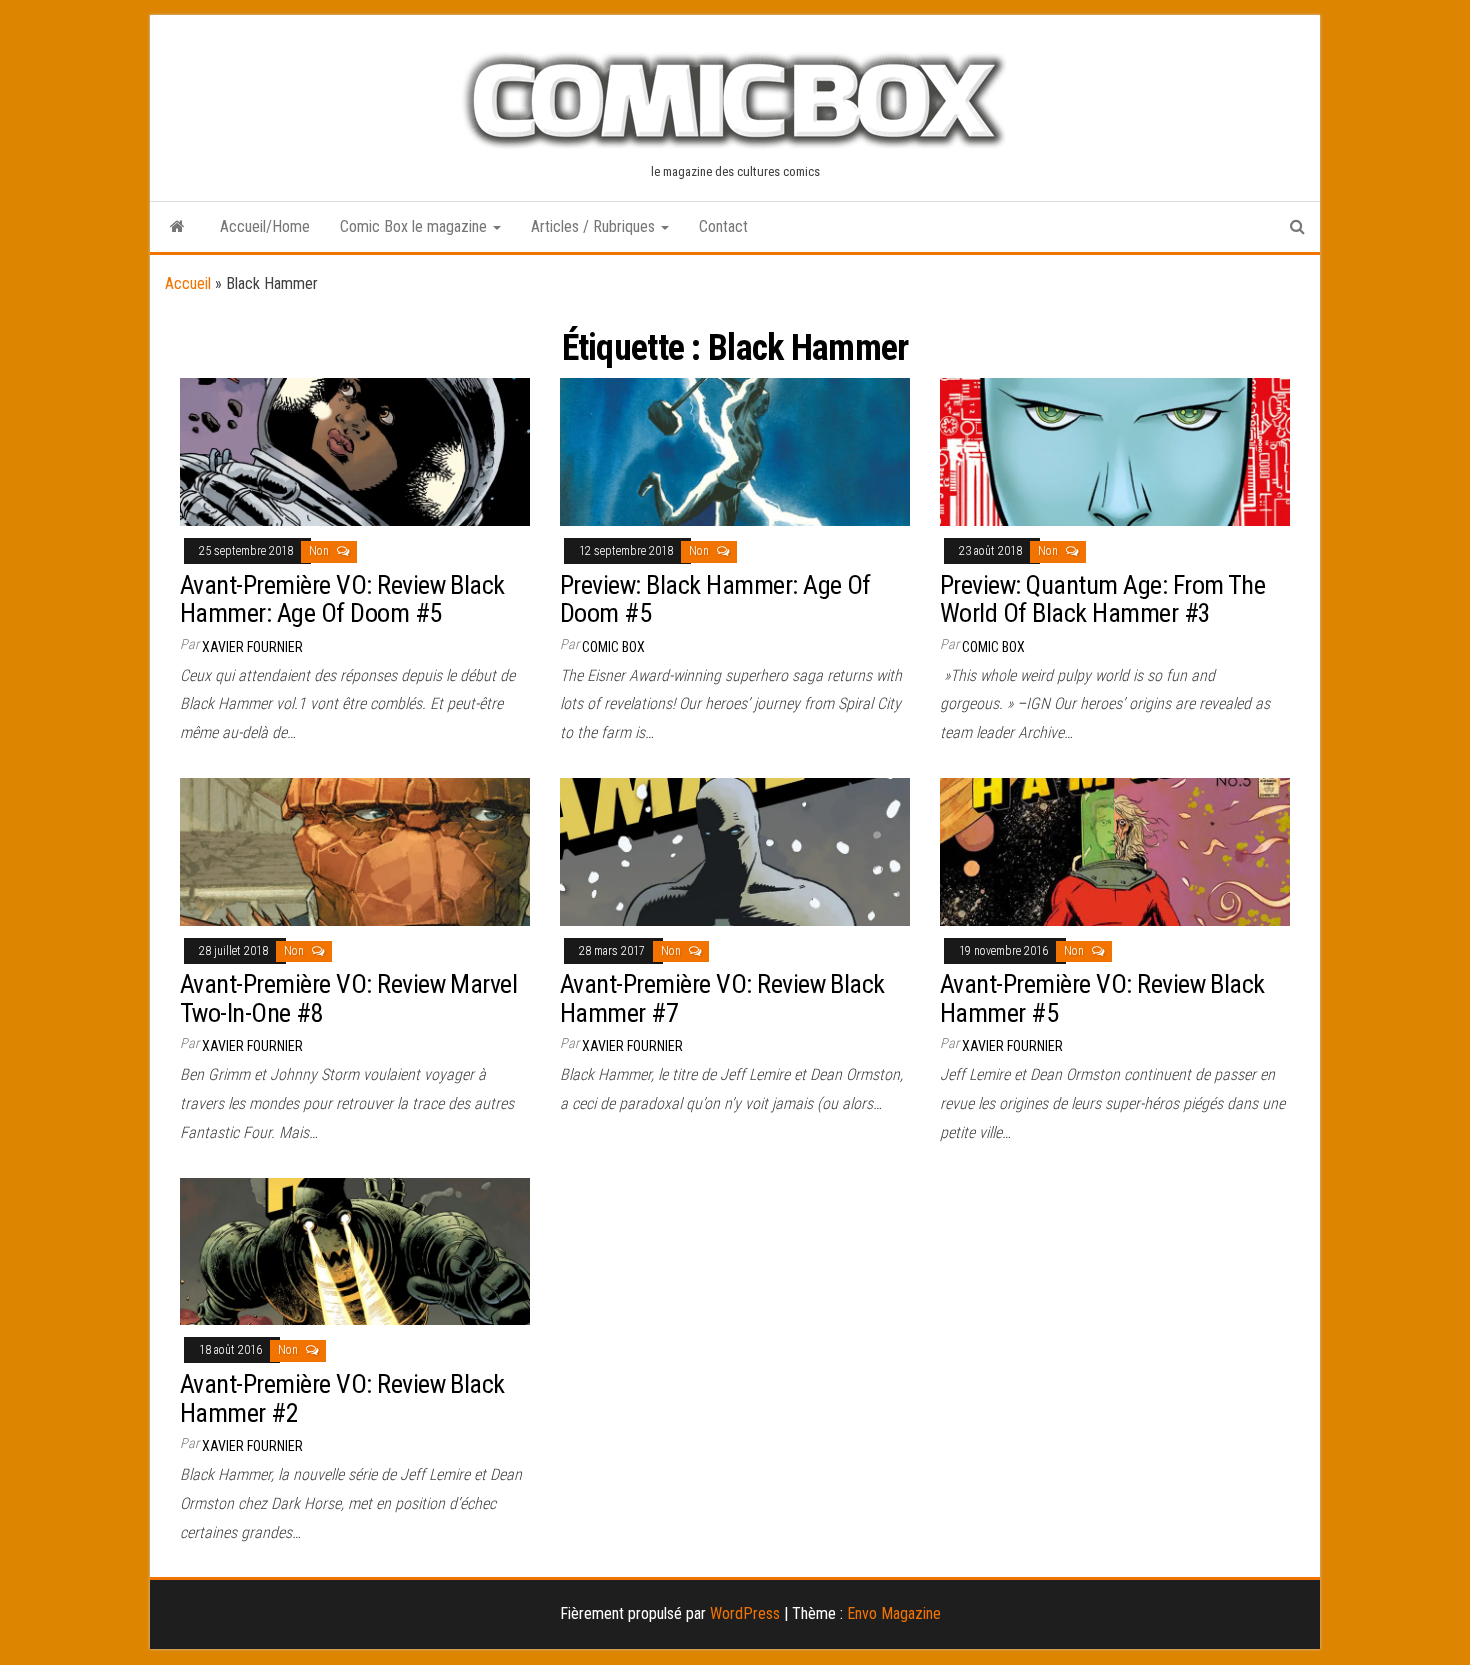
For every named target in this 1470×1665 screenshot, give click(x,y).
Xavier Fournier (252, 647)
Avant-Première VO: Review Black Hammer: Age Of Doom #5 (342, 599)
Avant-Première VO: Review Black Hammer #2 (342, 1398)
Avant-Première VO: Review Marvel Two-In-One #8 (348, 998)
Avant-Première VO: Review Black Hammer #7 (722, 998)
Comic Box (613, 647)
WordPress (745, 1613)
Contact (723, 226)
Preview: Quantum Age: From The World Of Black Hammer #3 (1102, 599)
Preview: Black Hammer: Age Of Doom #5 (715, 599)
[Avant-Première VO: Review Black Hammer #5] (1115, 850)
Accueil (188, 283)
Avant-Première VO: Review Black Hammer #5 (1102, 998)
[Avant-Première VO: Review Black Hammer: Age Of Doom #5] (355, 450)
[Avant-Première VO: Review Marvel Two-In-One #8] (355, 850)
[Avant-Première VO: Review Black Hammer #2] (355, 1250)
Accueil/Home (265, 226)
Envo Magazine (894, 1613)
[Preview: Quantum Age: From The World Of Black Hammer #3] (1115, 450)
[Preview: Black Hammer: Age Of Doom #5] (735, 450)
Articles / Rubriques (595, 226)
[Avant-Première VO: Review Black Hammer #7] (735, 850)
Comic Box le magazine (415, 226)
